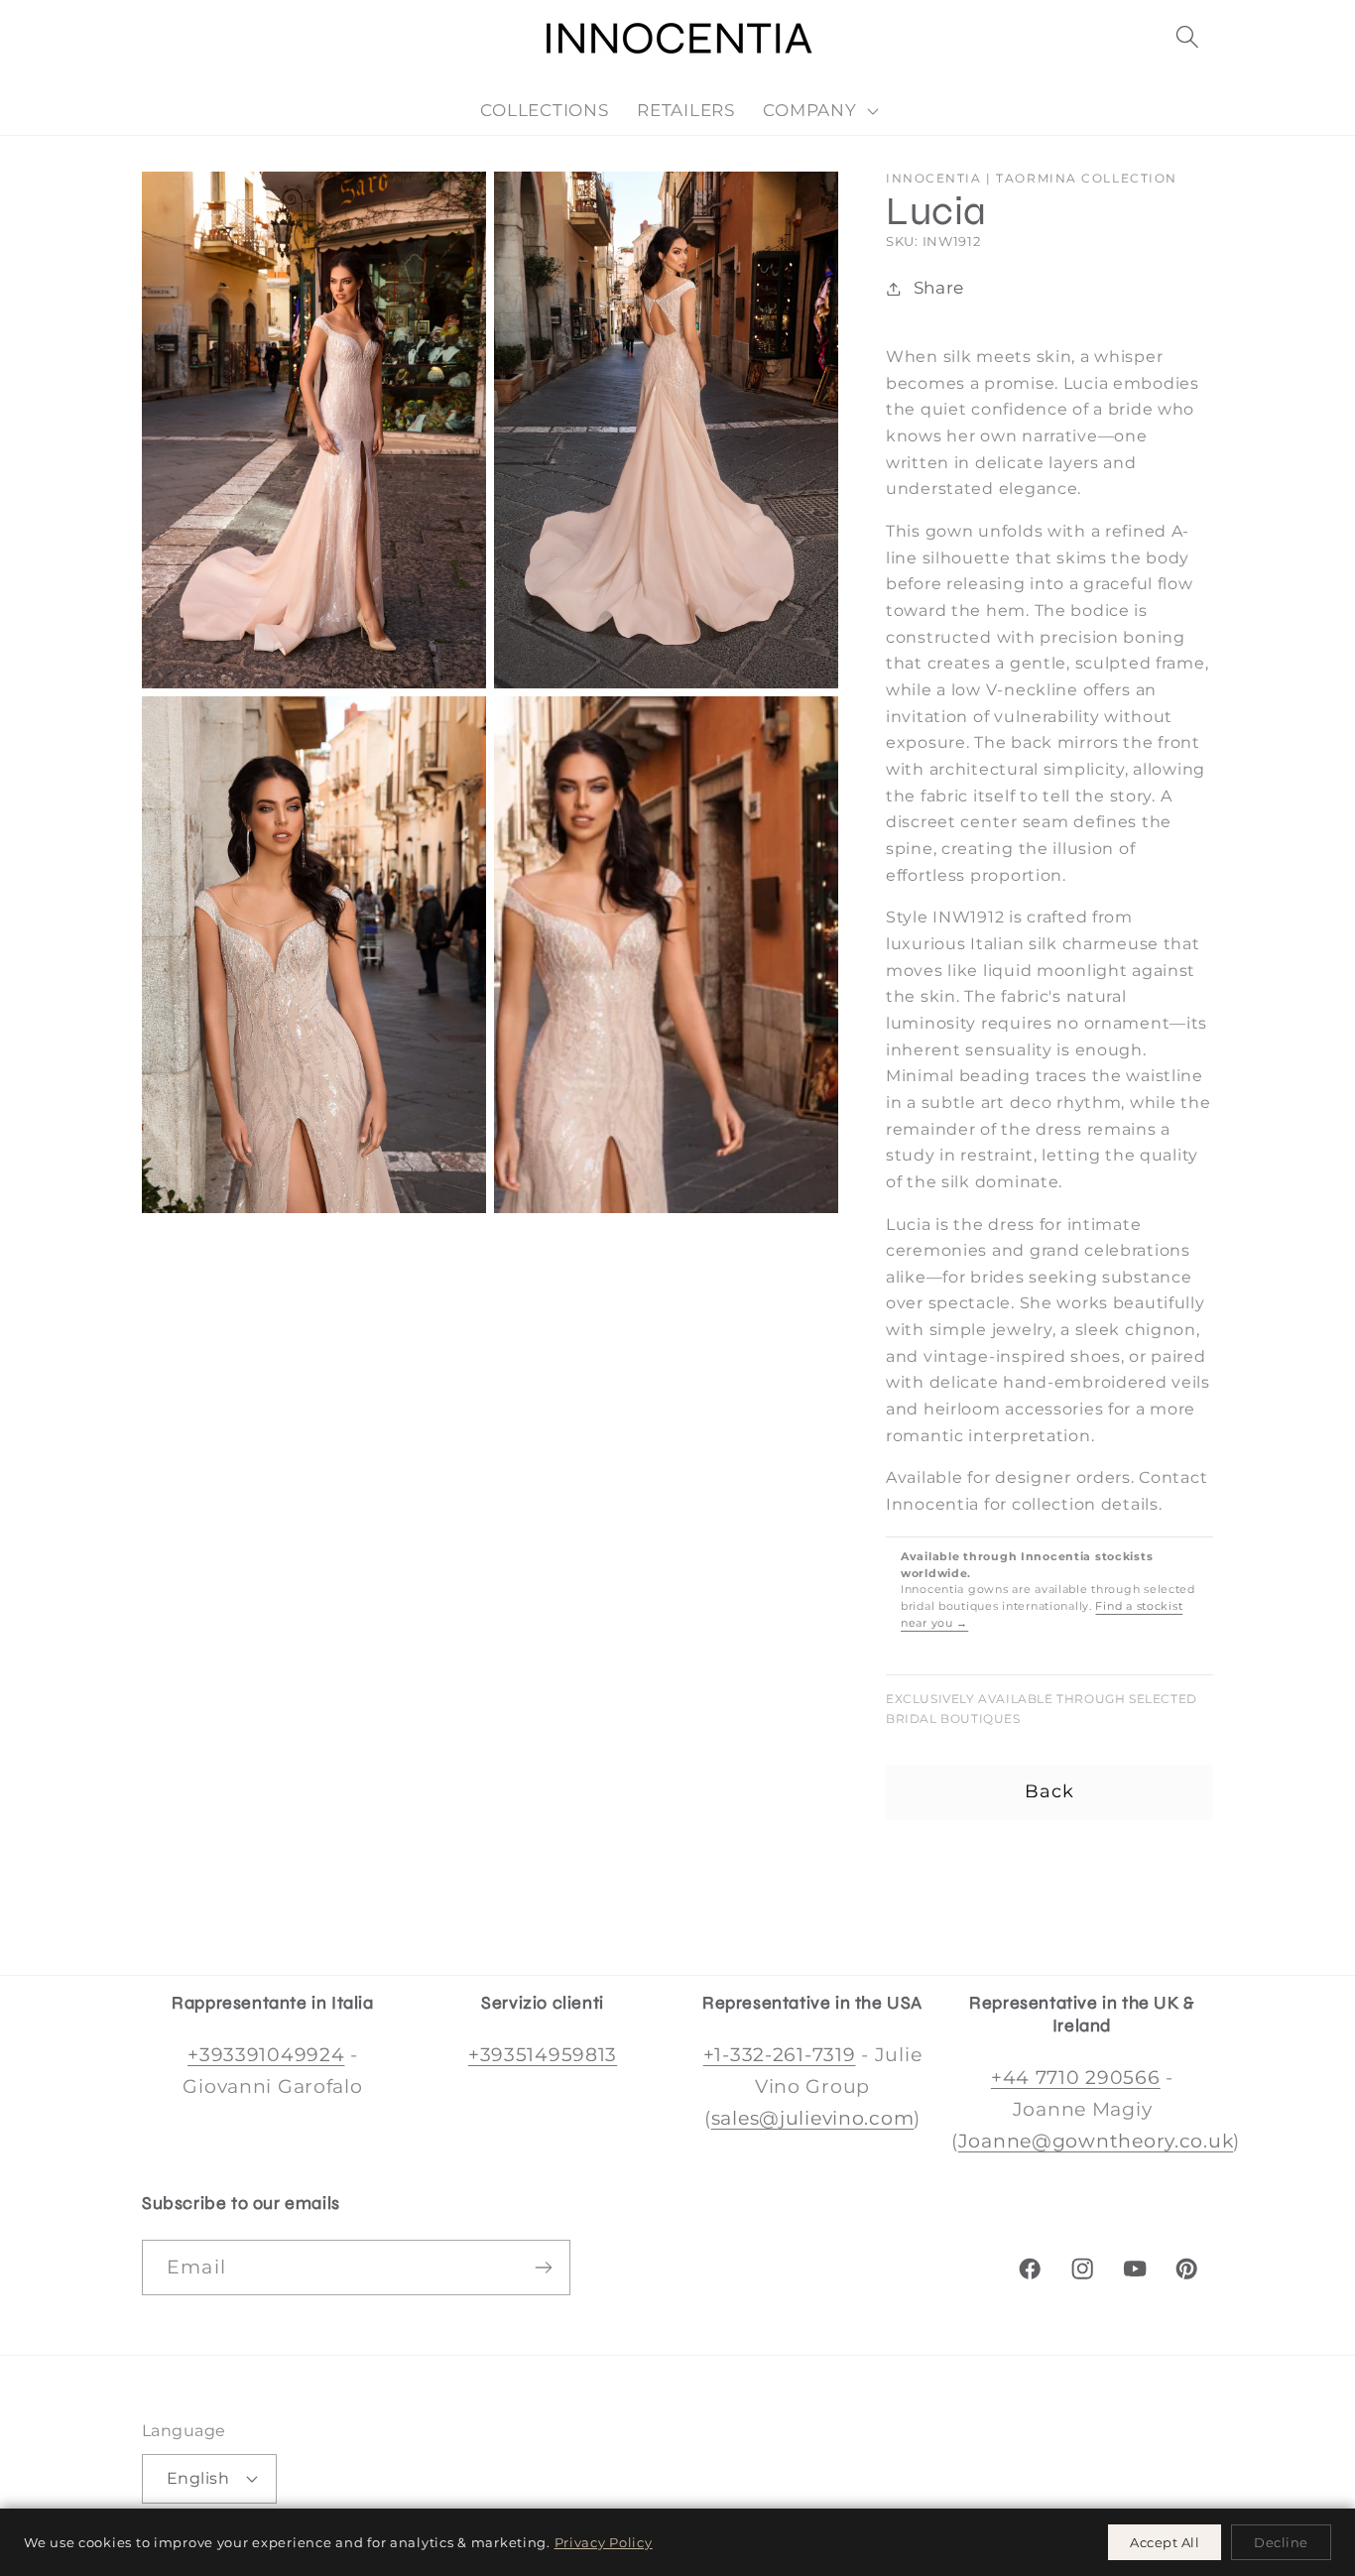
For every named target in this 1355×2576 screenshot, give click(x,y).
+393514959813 (543, 2054)
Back (1050, 1791)
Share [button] (939, 288)
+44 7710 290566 (1076, 2077)
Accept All (1165, 2542)
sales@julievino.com (813, 2118)
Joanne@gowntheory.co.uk (1096, 2141)
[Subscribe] (543, 2268)
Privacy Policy (604, 2542)
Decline (1281, 2542)
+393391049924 (266, 2054)
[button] (1187, 37)
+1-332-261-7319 (780, 2054)
